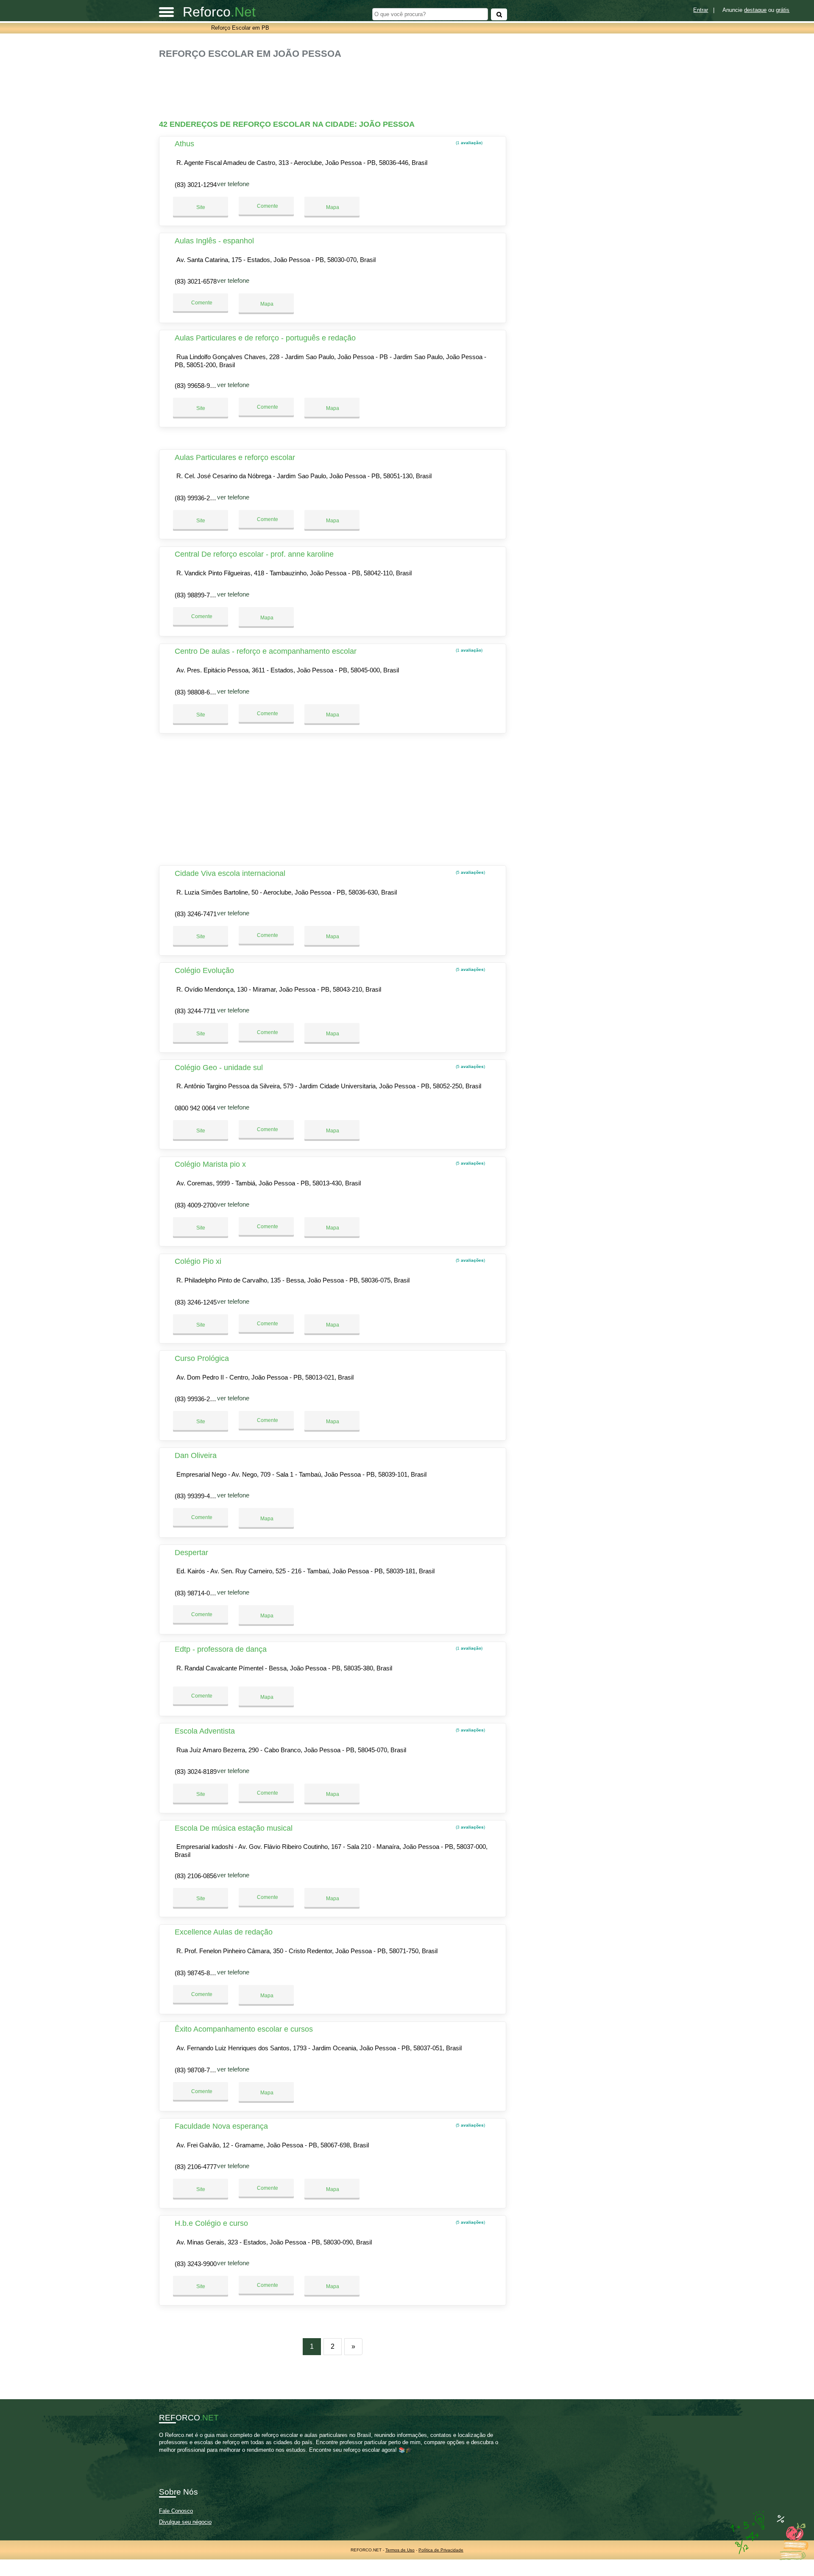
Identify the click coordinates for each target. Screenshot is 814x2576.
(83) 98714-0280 (197, 1593)
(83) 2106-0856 (196, 1876)
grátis (783, 10)
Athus (184, 144)
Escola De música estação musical (234, 1828)
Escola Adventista (205, 1731)
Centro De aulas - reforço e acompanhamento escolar (266, 651)
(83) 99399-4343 (197, 1496)
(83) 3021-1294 (196, 185)
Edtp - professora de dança (221, 1649)
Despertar (191, 1553)
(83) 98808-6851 (197, 692)
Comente (267, 206)
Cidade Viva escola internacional (230, 873)
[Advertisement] (337, 86)
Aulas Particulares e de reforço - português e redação (265, 338)
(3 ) (470, 1827)
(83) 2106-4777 (196, 2167)
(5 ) (470, 872)
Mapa (332, 207)
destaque (755, 10)
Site (201, 207)
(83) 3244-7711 (195, 1011)
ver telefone (233, 184)
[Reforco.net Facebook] (161, 2457)
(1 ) (468, 143)
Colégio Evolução (204, 970)
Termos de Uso (400, 2550)
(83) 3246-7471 (196, 914)
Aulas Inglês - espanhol (214, 241)
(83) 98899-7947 (197, 595)
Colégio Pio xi (198, 1261)
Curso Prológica (202, 1358)
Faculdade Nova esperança (221, 2126)
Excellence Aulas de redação (224, 1932)
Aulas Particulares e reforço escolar (235, 457)
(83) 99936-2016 (197, 498)
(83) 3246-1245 (196, 1302)
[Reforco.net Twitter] (165, 2457)
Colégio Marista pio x (210, 1164)
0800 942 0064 (195, 1108)
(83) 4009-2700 (196, 1205)
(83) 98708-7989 (197, 2070)
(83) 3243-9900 (196, 2264)
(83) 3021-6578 (196, 281)
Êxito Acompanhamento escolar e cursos (244, 2029)
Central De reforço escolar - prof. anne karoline (254, 554)
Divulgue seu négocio (185, 2522)
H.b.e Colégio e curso (211, 2223)
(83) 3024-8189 (196, 1772)
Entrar (701, 10)
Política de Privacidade (441, 2550)
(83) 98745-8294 (197, 1973)
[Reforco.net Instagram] (169, 2457)
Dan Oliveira (196, 1455)
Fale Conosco (176, 2511)
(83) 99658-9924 (197, 386)
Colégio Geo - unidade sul (219, 1068)
